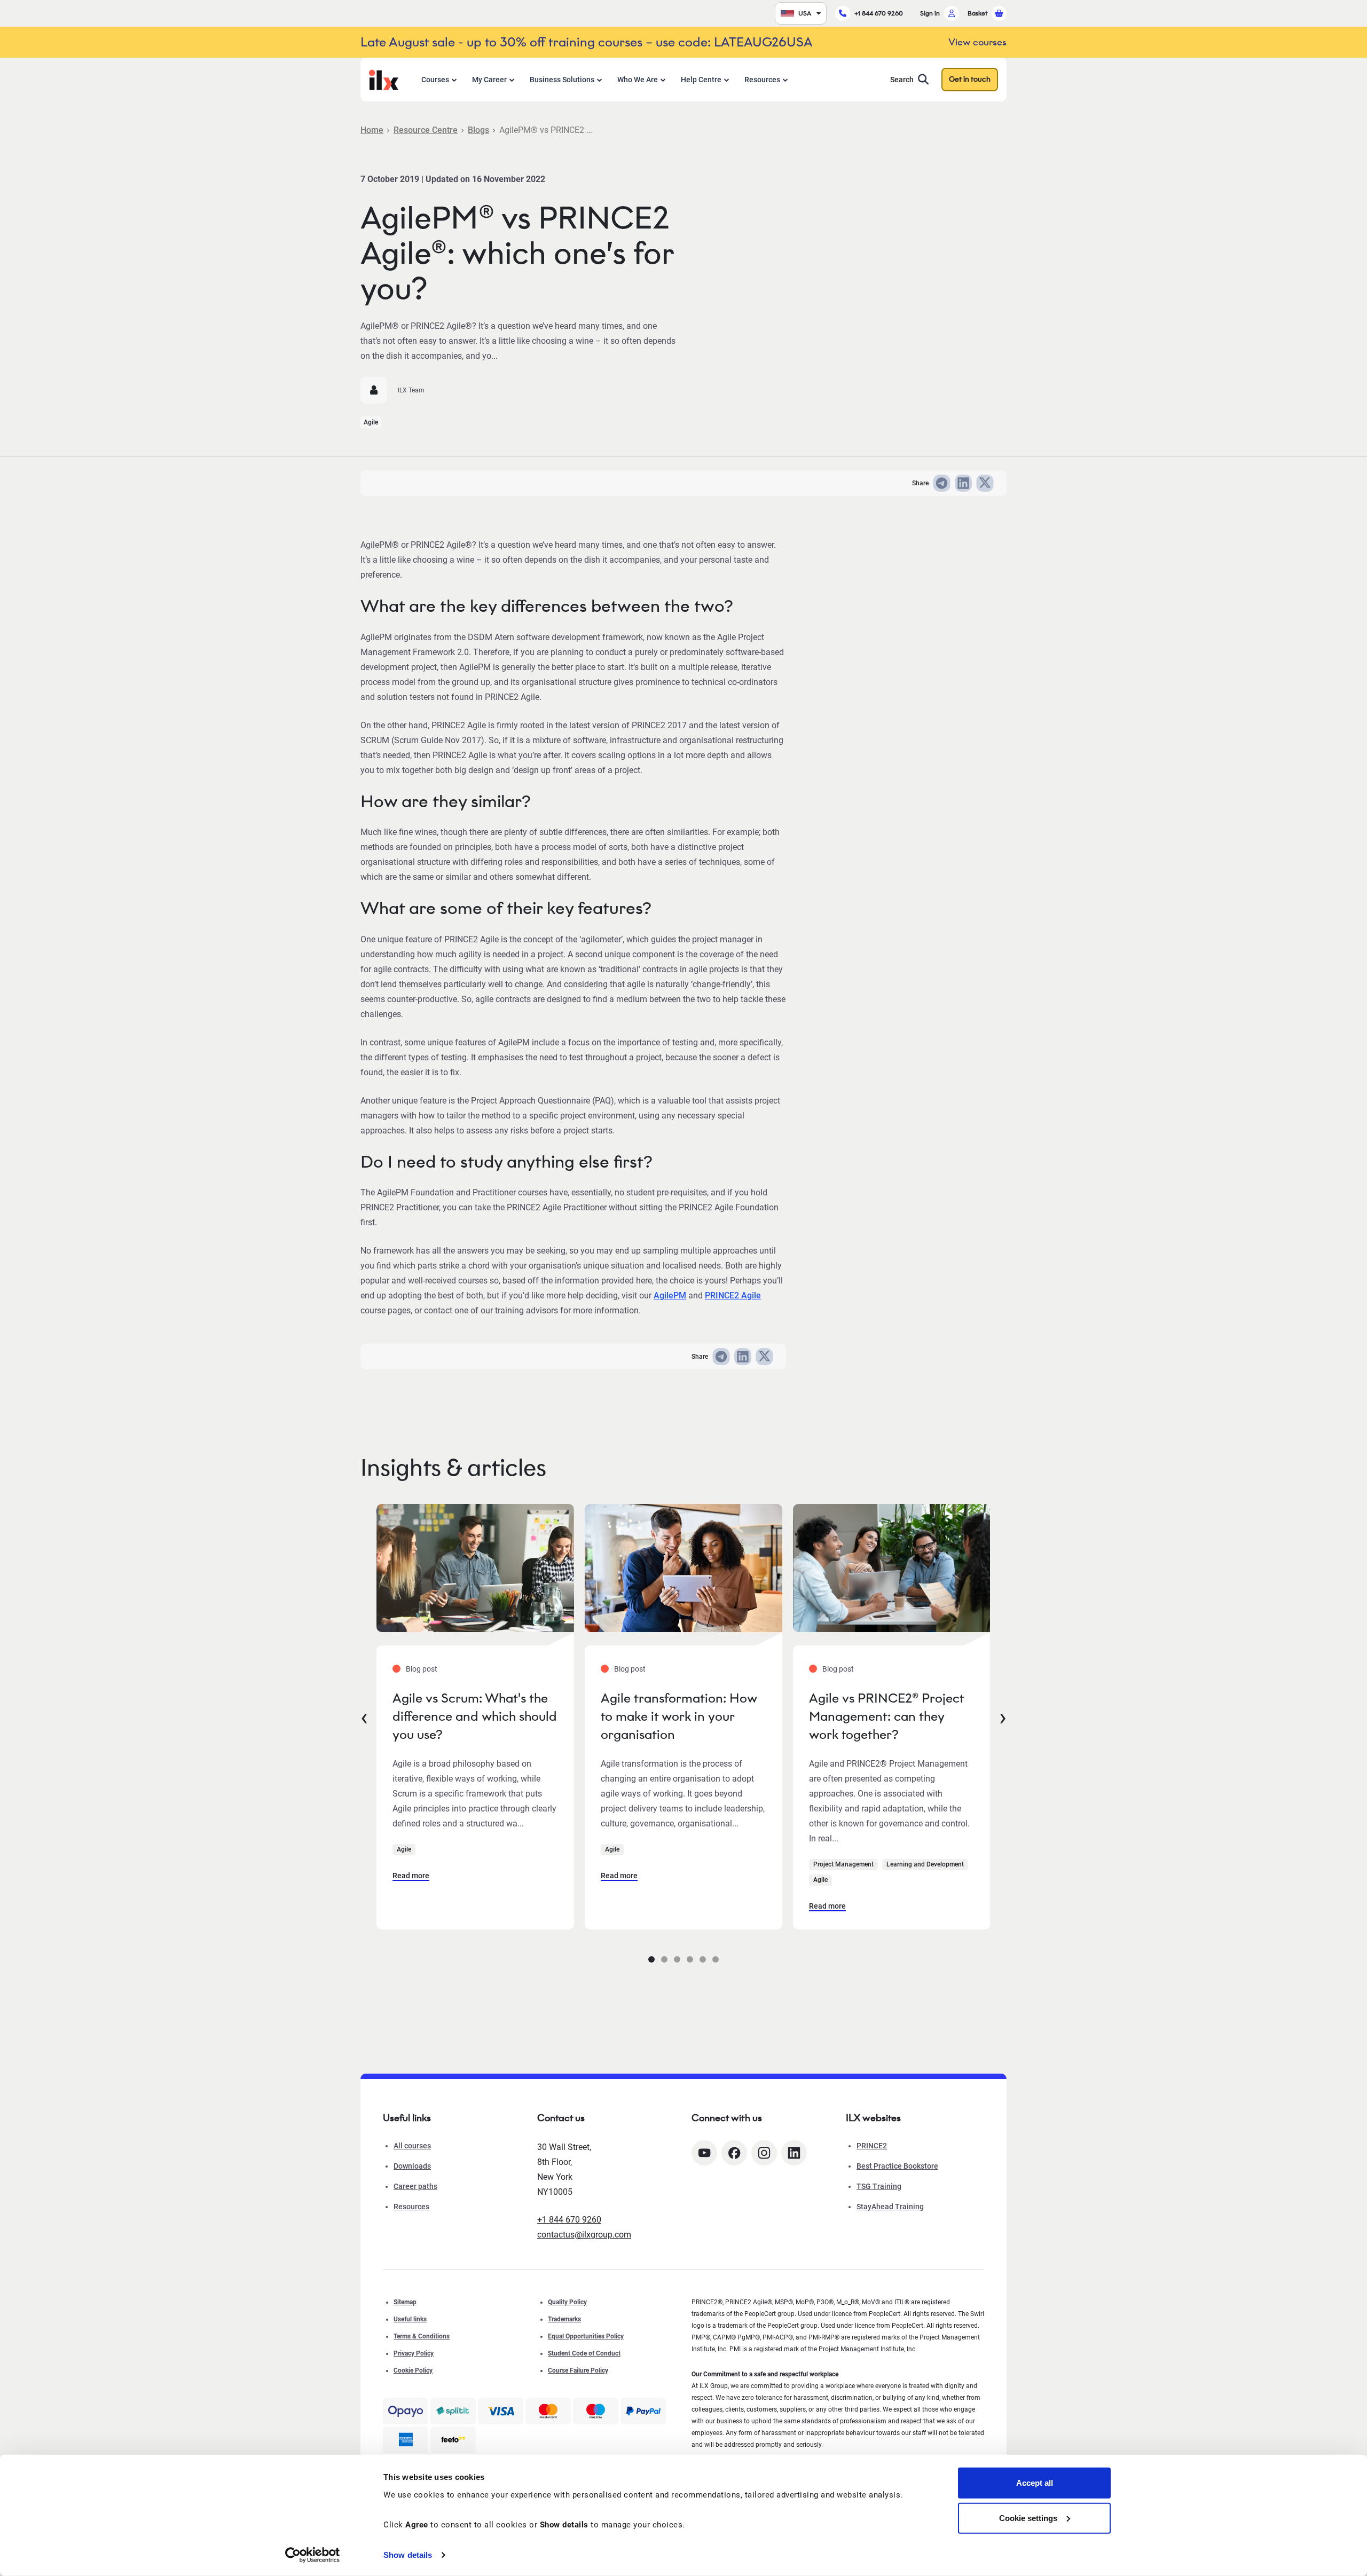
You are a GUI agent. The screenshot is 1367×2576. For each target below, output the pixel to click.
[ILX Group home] (384, 79)
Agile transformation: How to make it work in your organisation (679, 1716)
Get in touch (970, 79)
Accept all (1035, 2483)
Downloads (412, 2166)
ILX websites (873, 2118)
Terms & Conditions (422, 2336)
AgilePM (670, 1295)
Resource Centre (426, 130)
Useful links (410, 2319)
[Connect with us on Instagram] (764, 2153)
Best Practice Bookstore (897, 2166)
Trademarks (564, 2319)
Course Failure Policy (578, 2370)
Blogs (478, 130)
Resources (762, 80)
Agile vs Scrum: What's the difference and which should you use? (475, 1716)
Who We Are (638, 80)
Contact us (561, 2118)
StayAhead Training (890, 2207)
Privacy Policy (414, 2353)
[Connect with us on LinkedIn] (794, 2153)
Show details (408, 2555)
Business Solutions (562, 80)
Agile (371, 422)
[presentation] (364, 1716)
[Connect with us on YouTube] (704, 2153)
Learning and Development (925, 1864)
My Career (489, 80)
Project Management (843, 1864)
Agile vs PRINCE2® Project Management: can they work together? (886, 1716)
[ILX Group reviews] (453, 2440)
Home (372, 130)
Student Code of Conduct (584, 2353)
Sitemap (405, 2302)
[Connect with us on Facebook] (734, 2153)
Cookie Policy (413, 2370)
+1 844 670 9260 (879, 13)
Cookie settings (1028, 2518)
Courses (435, 80)
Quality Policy (567, 2302)
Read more (411, 1876)
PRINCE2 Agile (733, 1295)
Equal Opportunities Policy (586, 2336)
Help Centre (701, 80)
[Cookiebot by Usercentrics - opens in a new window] (313, 2555)
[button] (651, 1959)
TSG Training (879, 2186)
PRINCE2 (872, 2146)
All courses (412, 2146)
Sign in (930, 13)
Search (902, 80)
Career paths (415, 2186)
